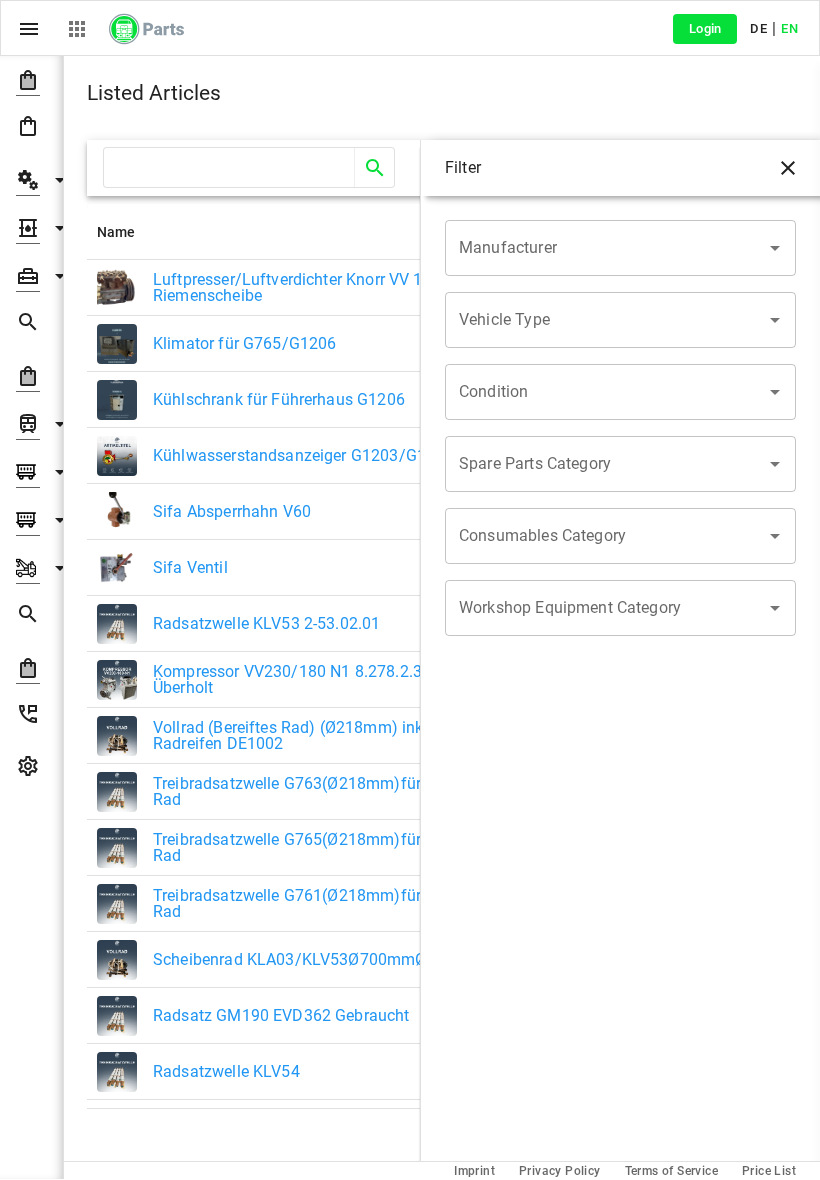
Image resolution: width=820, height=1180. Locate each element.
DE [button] (758, 28)
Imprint (474, 1171)
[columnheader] (272, 232)
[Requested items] (31, 326)
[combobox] (605, 248)
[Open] (775, 248)
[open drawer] (788, 168)
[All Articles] (31, 130)
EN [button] (789, 28)
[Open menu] (29, 29)
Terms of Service (671, 1171)
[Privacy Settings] (31, 770)
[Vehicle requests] (31, 618)
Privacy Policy (560, 1171)
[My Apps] (77, 29)
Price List (769, 1171)
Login (705, 28)
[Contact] (31, 718)
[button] (31, 80)
